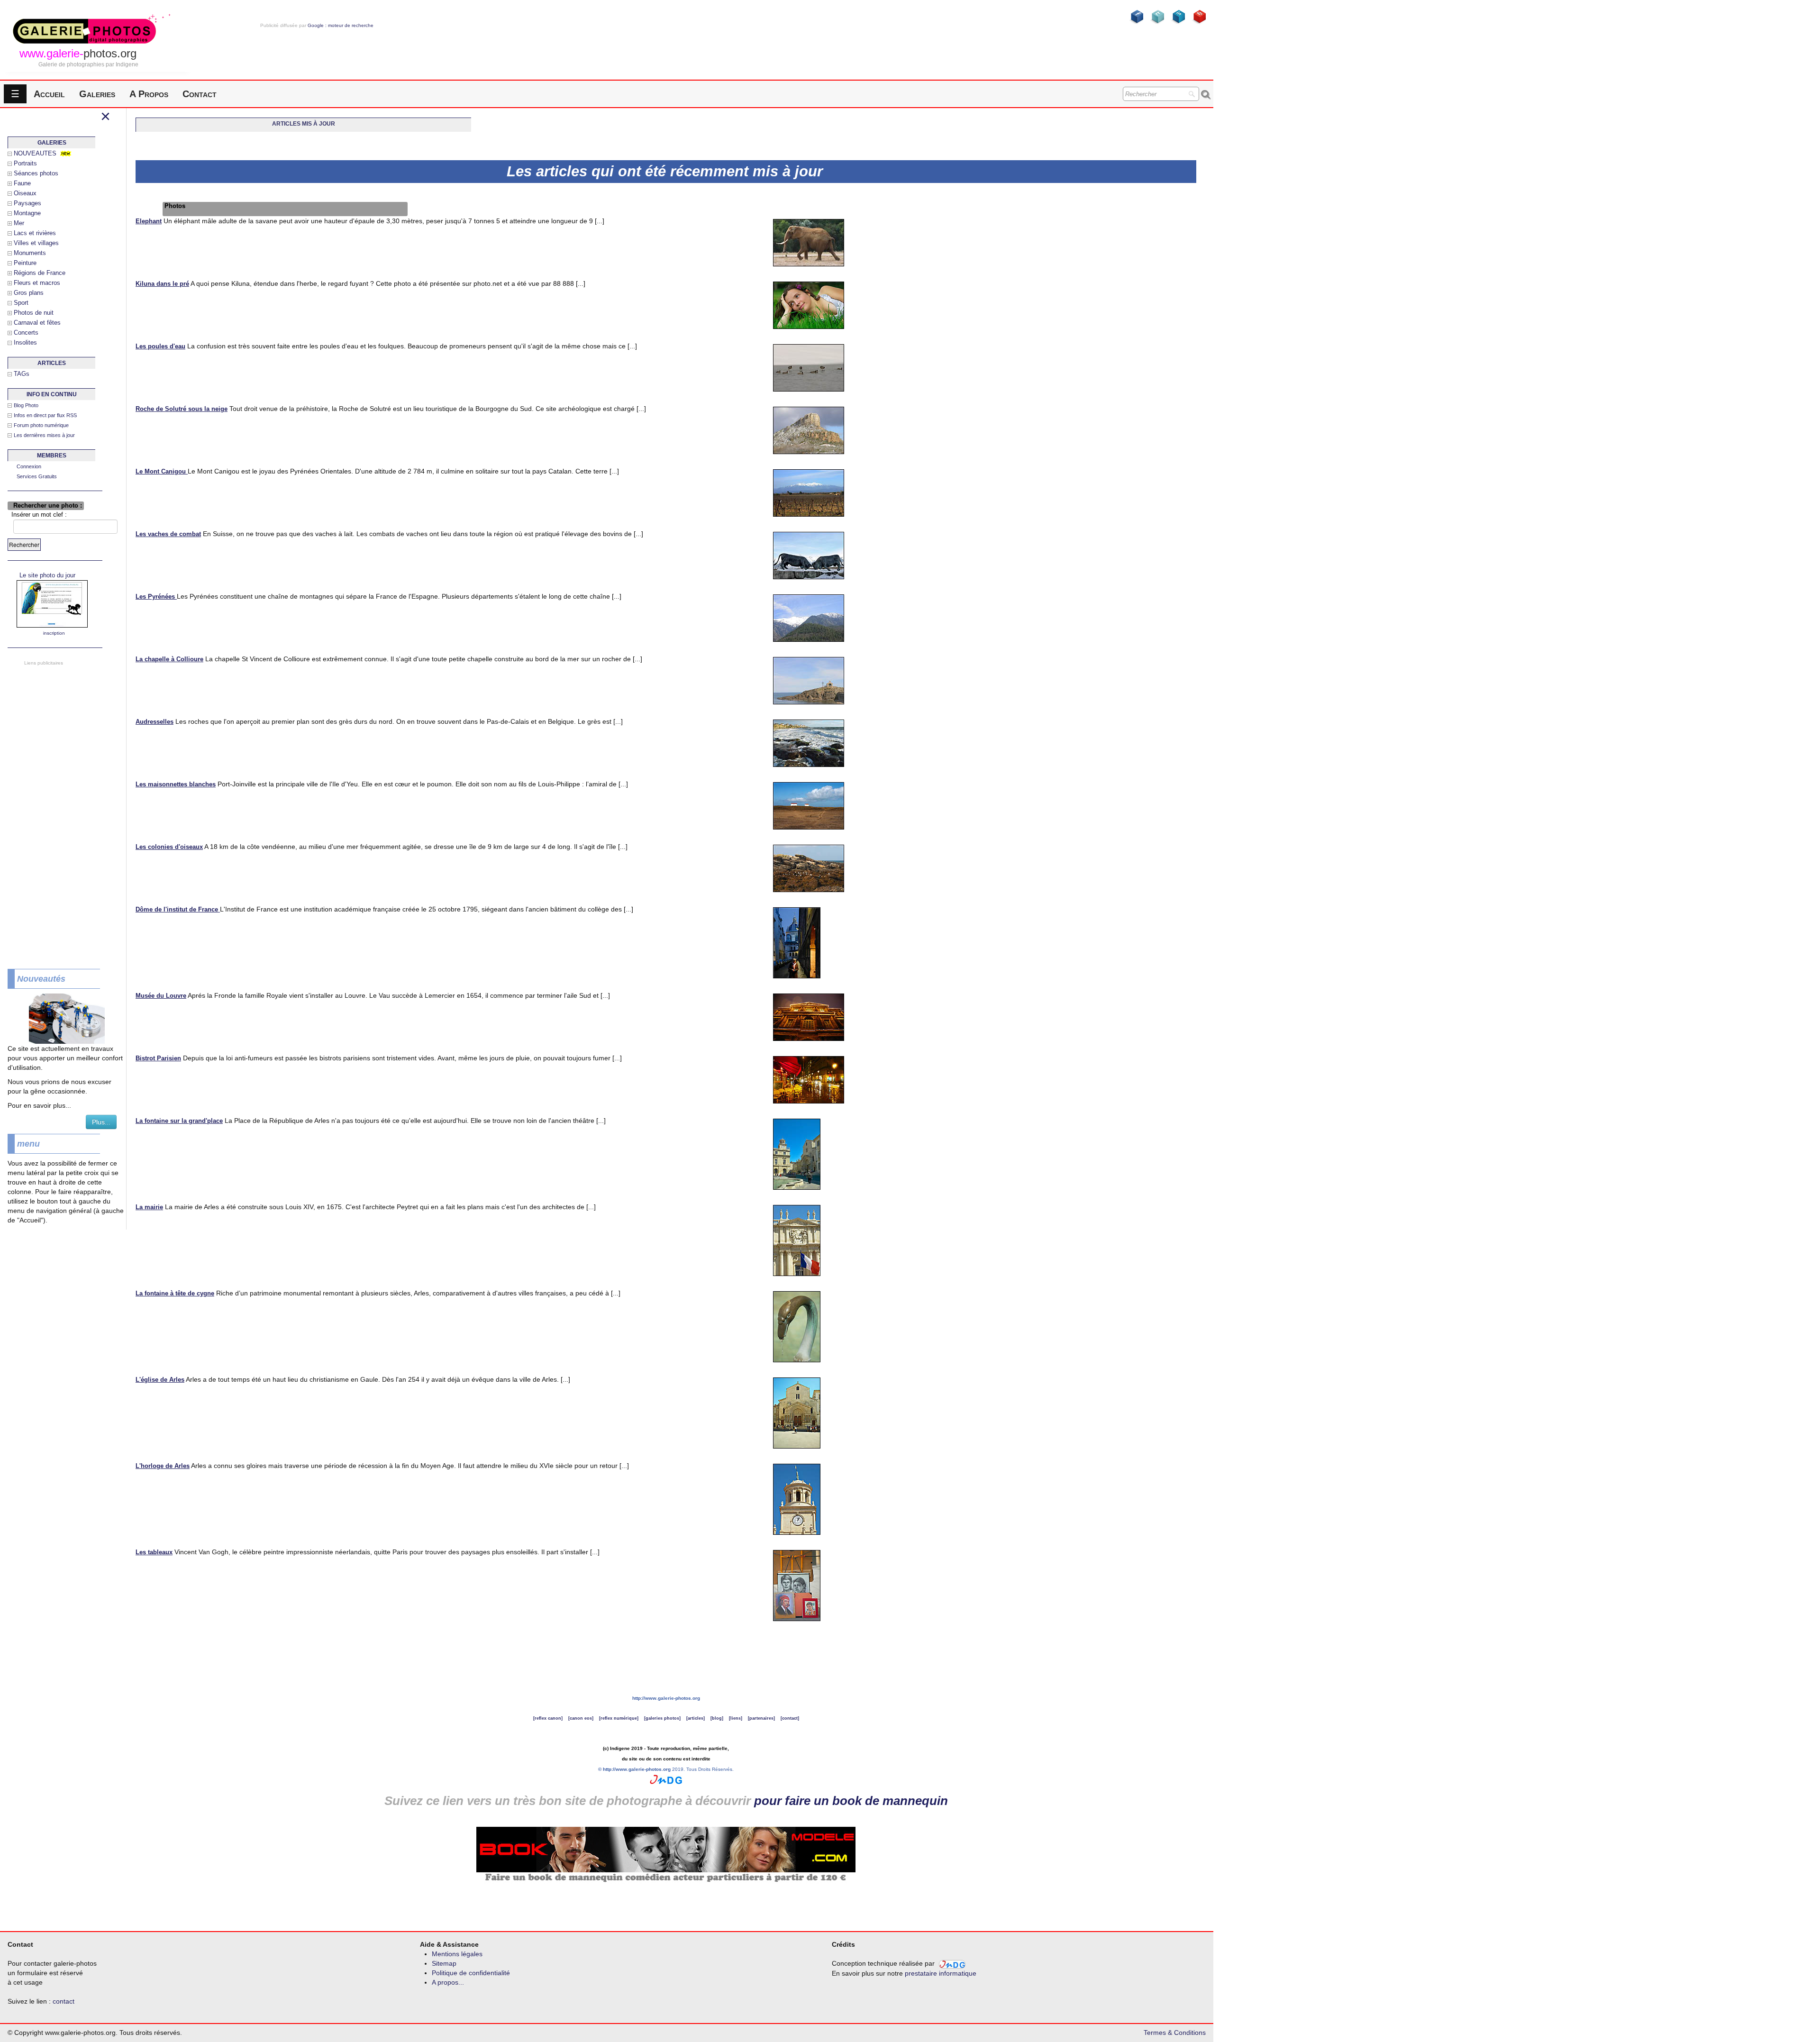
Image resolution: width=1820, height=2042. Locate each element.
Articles (52, 363)
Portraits (25, 163)
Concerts (26, 333)
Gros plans (29, 293)
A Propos (149, 94)
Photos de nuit (34, 313)
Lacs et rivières (35, 233)
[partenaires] (761, 1718)
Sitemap (444, 1963)
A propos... (448, 1982)
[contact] (790, 1718)
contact (64, 2001)
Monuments (30, 253)
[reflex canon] (548, 1718)
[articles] (696, 1718)
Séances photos (36, 173)
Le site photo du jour (47, 575)
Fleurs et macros (37, 283)
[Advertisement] (317, 45)
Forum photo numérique (41, 425)
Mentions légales (457, 1954)
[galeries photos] (662, 1718)
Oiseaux (25, 193)
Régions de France (40, 273)
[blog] (717, 1718)
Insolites (25, 342)
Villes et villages (36, 243)
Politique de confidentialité (471, 1973)
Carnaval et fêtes (37, 323)
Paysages (27, 203)
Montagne (27, 213)
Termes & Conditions (1175, 2033)
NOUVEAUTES (35, 153)
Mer (19, 223)
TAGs (22, 374)
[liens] (736, 1718)
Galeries (97, 94)
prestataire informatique (941, 1973)
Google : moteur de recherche (341, 25)
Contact (200, 94)
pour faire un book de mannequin (851, 1801)
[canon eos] (581, 1718)
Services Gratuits (37, 476)
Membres (52, 456)
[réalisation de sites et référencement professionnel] (666, 1779)
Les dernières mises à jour (44, 435)
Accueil (49, 94)
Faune (22, 183)
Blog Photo (26, 405)
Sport (21, 303)
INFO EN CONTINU (52, 394)
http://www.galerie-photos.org (666, 1698)
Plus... (101, 1122)
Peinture (25, 263)
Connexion (29, 466)
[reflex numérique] (619, 1718)
